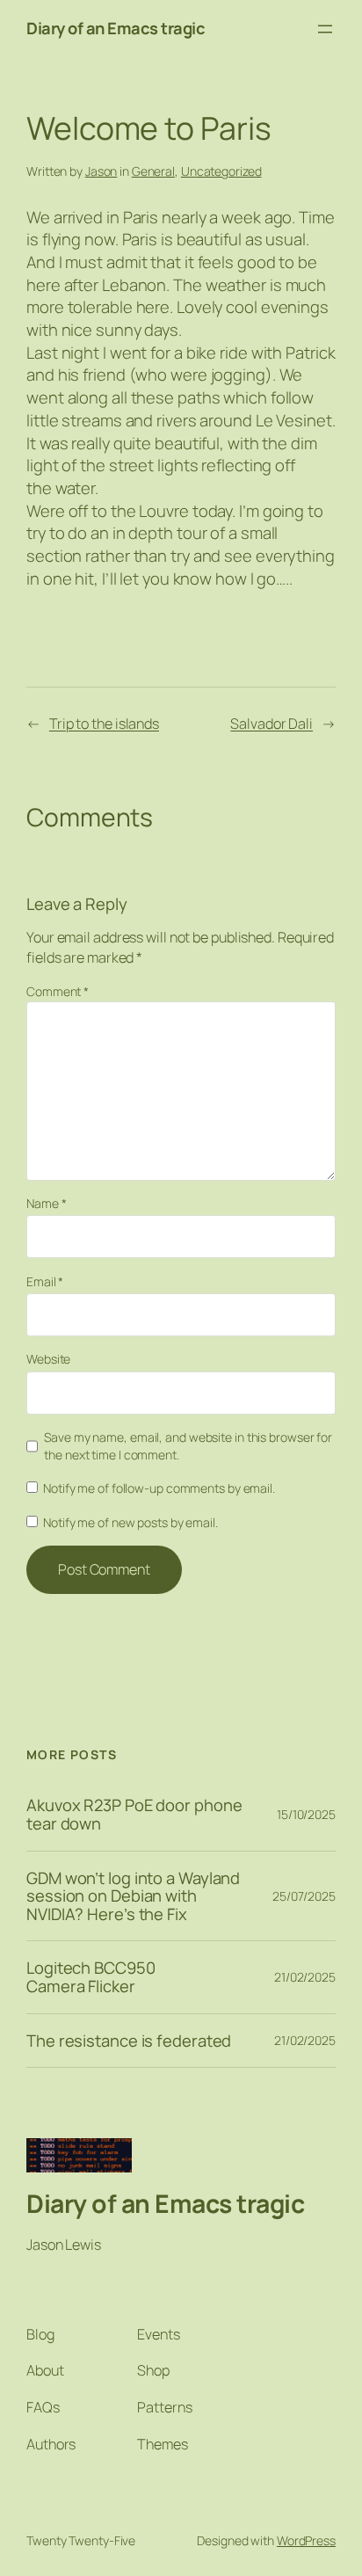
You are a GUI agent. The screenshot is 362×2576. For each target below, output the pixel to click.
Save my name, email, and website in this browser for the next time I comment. (188, 1446)
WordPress (306, 2540)
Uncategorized (221, 171)
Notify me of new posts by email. (130, 1522)
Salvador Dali (271, 724)
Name (46, 1203)
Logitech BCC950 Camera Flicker (91, 1977)
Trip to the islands (104, 724)
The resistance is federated (129, 2041)
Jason (101, 171)
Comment (58, 991)
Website (48, 1359)
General (153, 171)
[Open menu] (325, 29)
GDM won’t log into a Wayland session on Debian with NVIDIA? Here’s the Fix (133, 1896)
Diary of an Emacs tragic (116, 28)
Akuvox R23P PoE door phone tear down (134, 1814)
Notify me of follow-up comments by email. (159, 1488)
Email (45, 1281)
